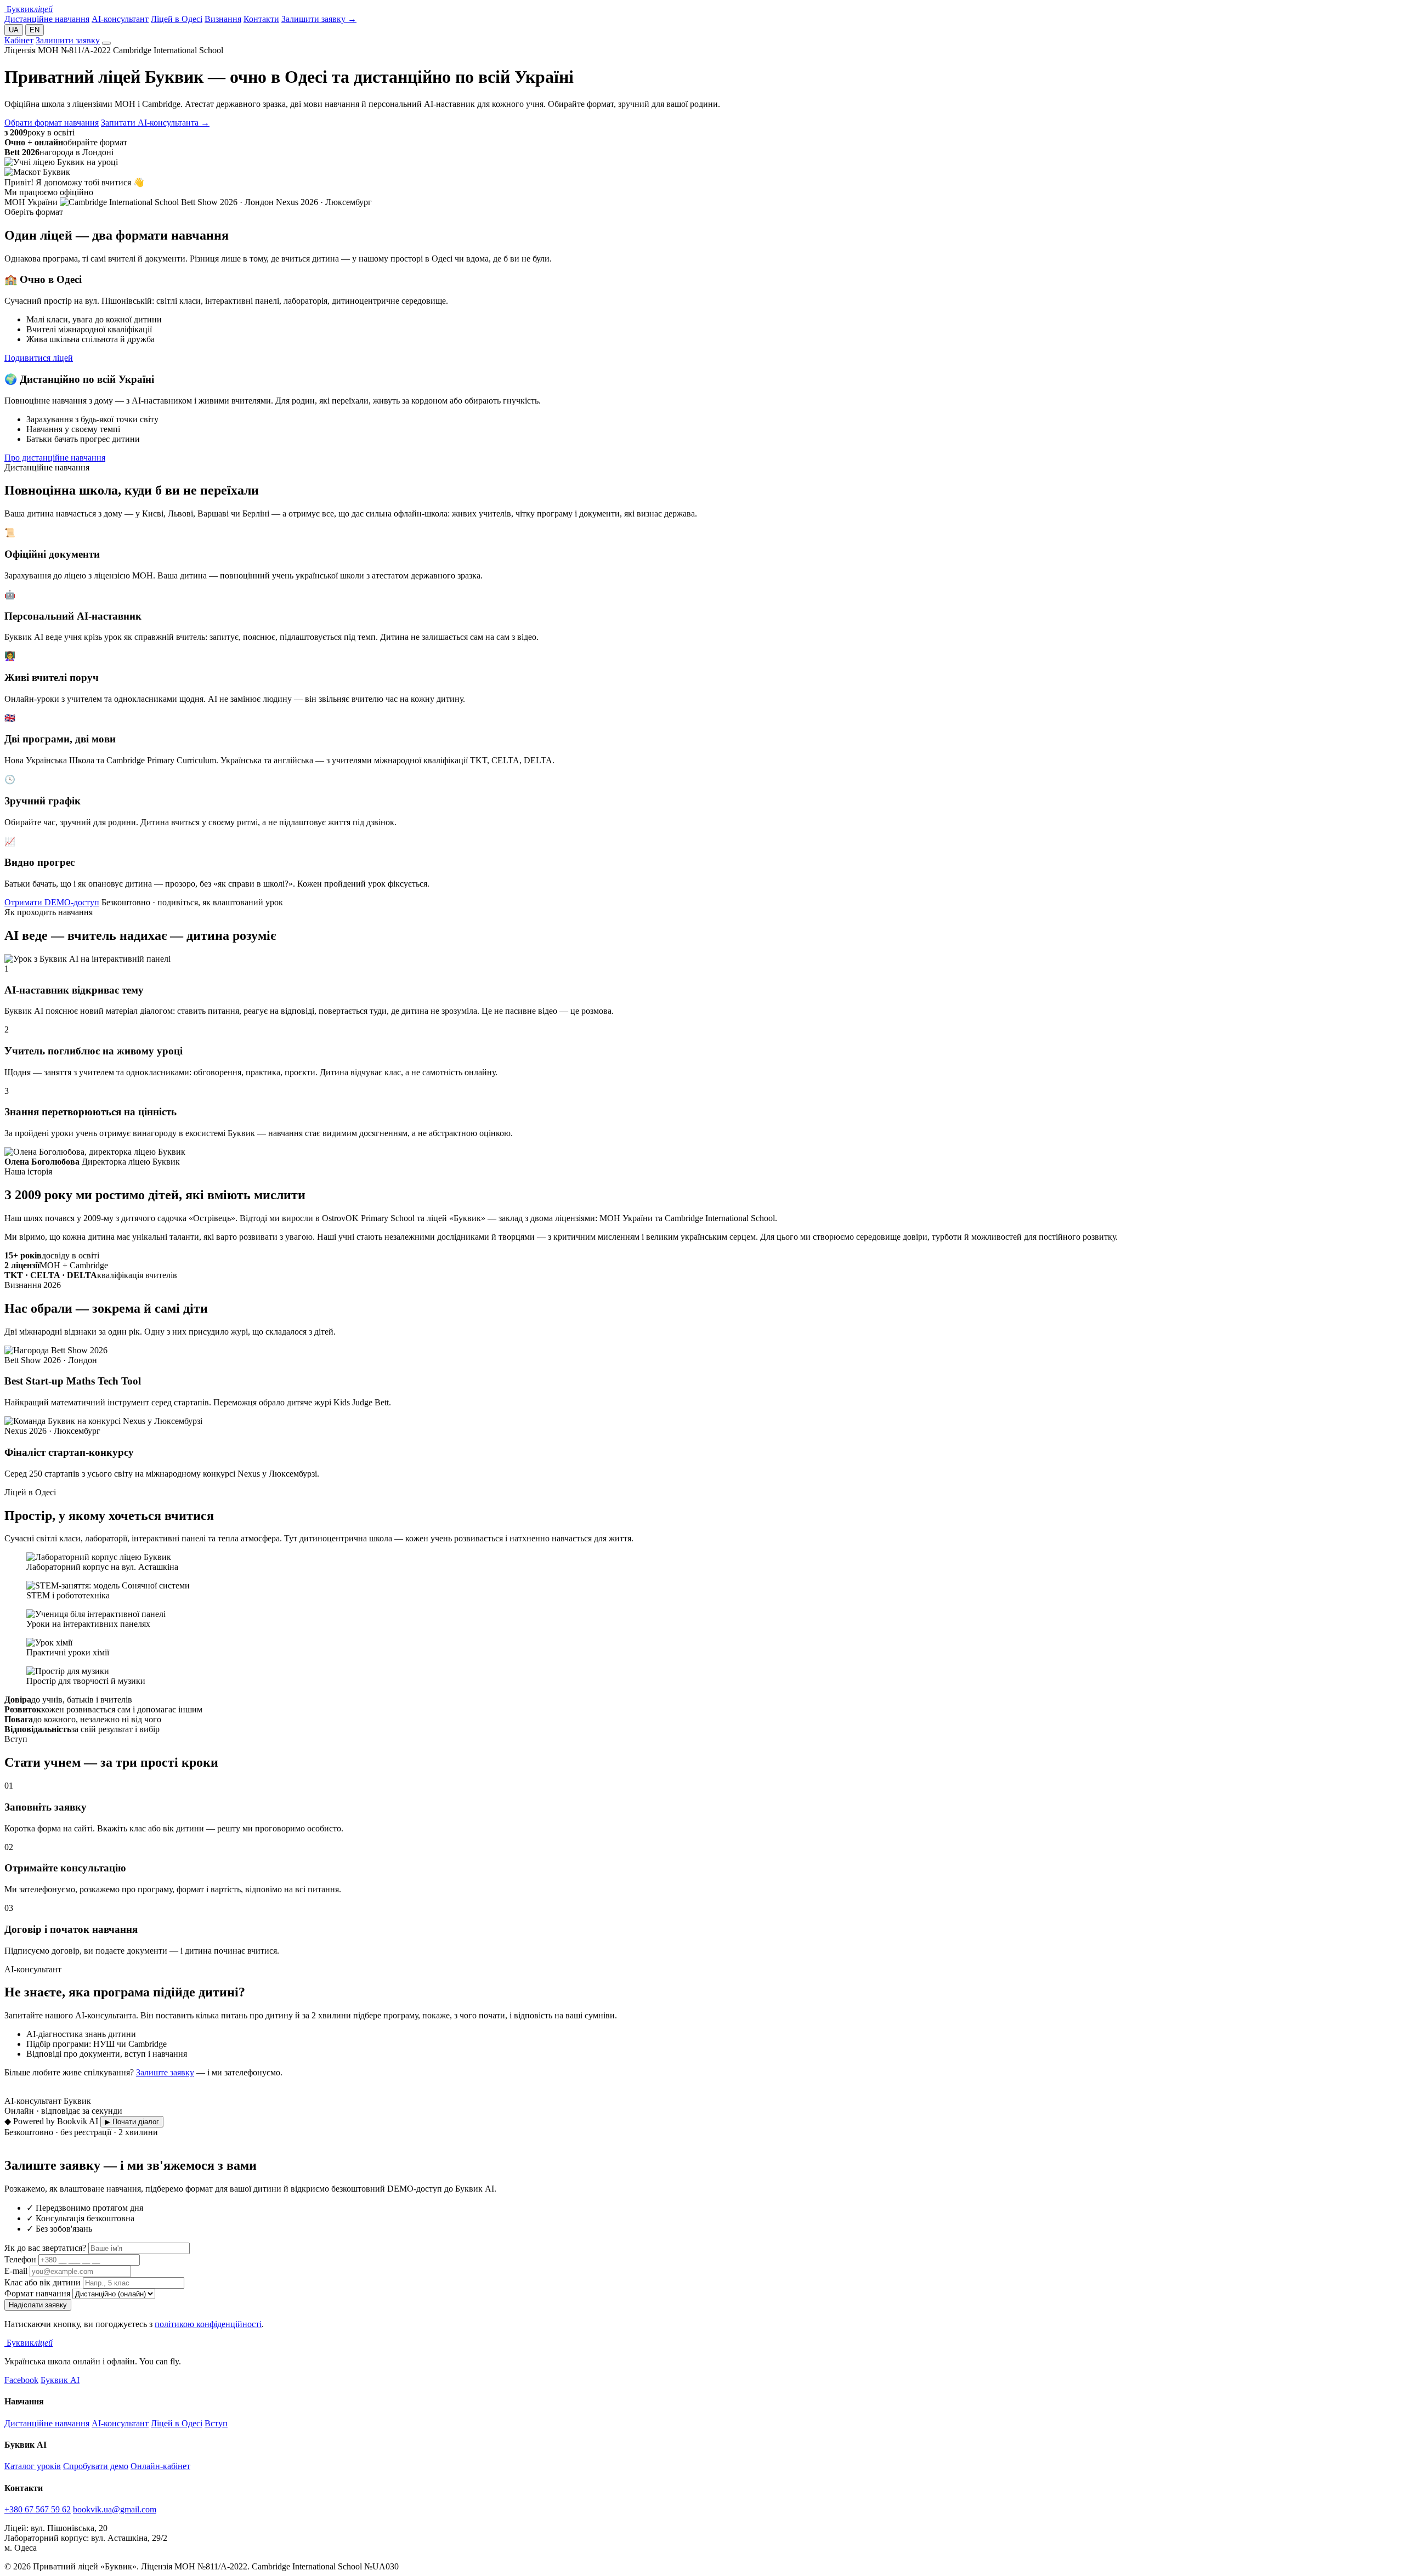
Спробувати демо (96, 2466)
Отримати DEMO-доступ (52, 902)
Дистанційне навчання (47, 19)
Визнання (223, 19)
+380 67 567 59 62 (38, 2509)
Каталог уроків (33, 2466)
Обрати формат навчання (52, 123)
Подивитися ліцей (39, 358)
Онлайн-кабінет (160, 2466)
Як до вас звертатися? (45, 2248)
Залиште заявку (165, 2072)
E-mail (16, 2271)
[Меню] (106, 43)
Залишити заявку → (319, 19)
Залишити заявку (68, 40)
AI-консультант (120, 19)
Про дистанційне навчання (55, 458)
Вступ (216, 2423)
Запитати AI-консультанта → (155, 123)
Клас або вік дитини (43, 2282)
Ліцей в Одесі (177, 19)
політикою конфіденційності (208, 2324)
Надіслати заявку (38, 2305)
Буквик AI (60, 2380)
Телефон (20, 2259)
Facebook (21, 2380)
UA (14, 30)
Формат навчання (37, 2293)
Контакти (261, 19)
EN (35, 30)
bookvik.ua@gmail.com (115, 2509)
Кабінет (19, 40)
